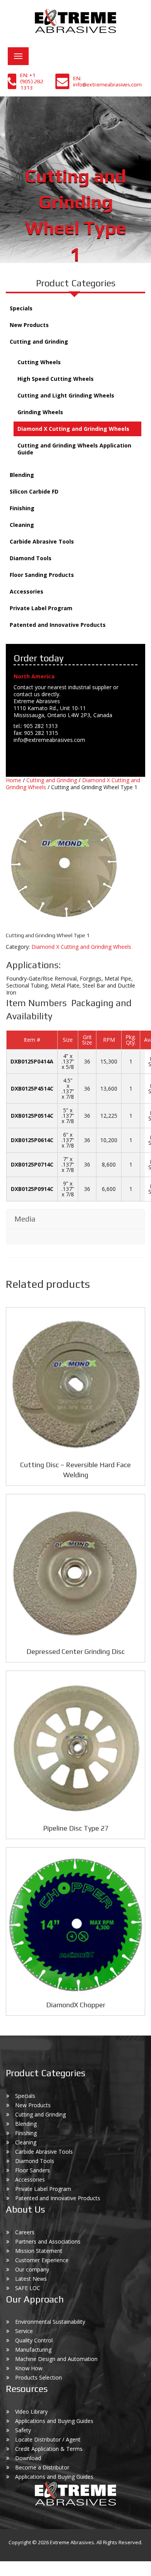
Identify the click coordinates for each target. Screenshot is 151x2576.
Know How (29, 2368)
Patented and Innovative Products (58, 625)
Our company (32, 2269)
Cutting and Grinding (39, 342)
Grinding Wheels (40, 412)
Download (28, 2458)
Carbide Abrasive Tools (42, 541)
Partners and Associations (48, 2241)
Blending (22, 475)
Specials (21, 308)
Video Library (31, 2412)
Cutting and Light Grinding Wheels (66, 395)
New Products (29, 325)
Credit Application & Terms (49, 2449)
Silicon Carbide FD (34, 491)
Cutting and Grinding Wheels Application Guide (74, 449)
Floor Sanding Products (42, 575)
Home (14, 780)
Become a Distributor (42, 2467)
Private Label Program (41, 608)
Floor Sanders (33, 2170)
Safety (23, 2430)
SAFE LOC (28, 2288)
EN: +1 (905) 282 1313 (32, 81)
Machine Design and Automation (56, 2359)
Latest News (31, 2279)
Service (24, 2331)
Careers (25, 2232)
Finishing (22, 508)
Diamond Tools (31, 558)
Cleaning (22, 525)
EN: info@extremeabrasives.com (107, 81)
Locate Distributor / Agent (48, 2439)
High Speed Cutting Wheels (56, 379)
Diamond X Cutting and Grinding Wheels (73, 429)
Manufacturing (33, 2350)
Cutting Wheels (39, 362)
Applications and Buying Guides (54, 2421)
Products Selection (39, 2377)
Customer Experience (42, 2260)
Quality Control (34, 2340)
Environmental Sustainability (50, 2322)
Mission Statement (39, 2251)
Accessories (27, 591)
